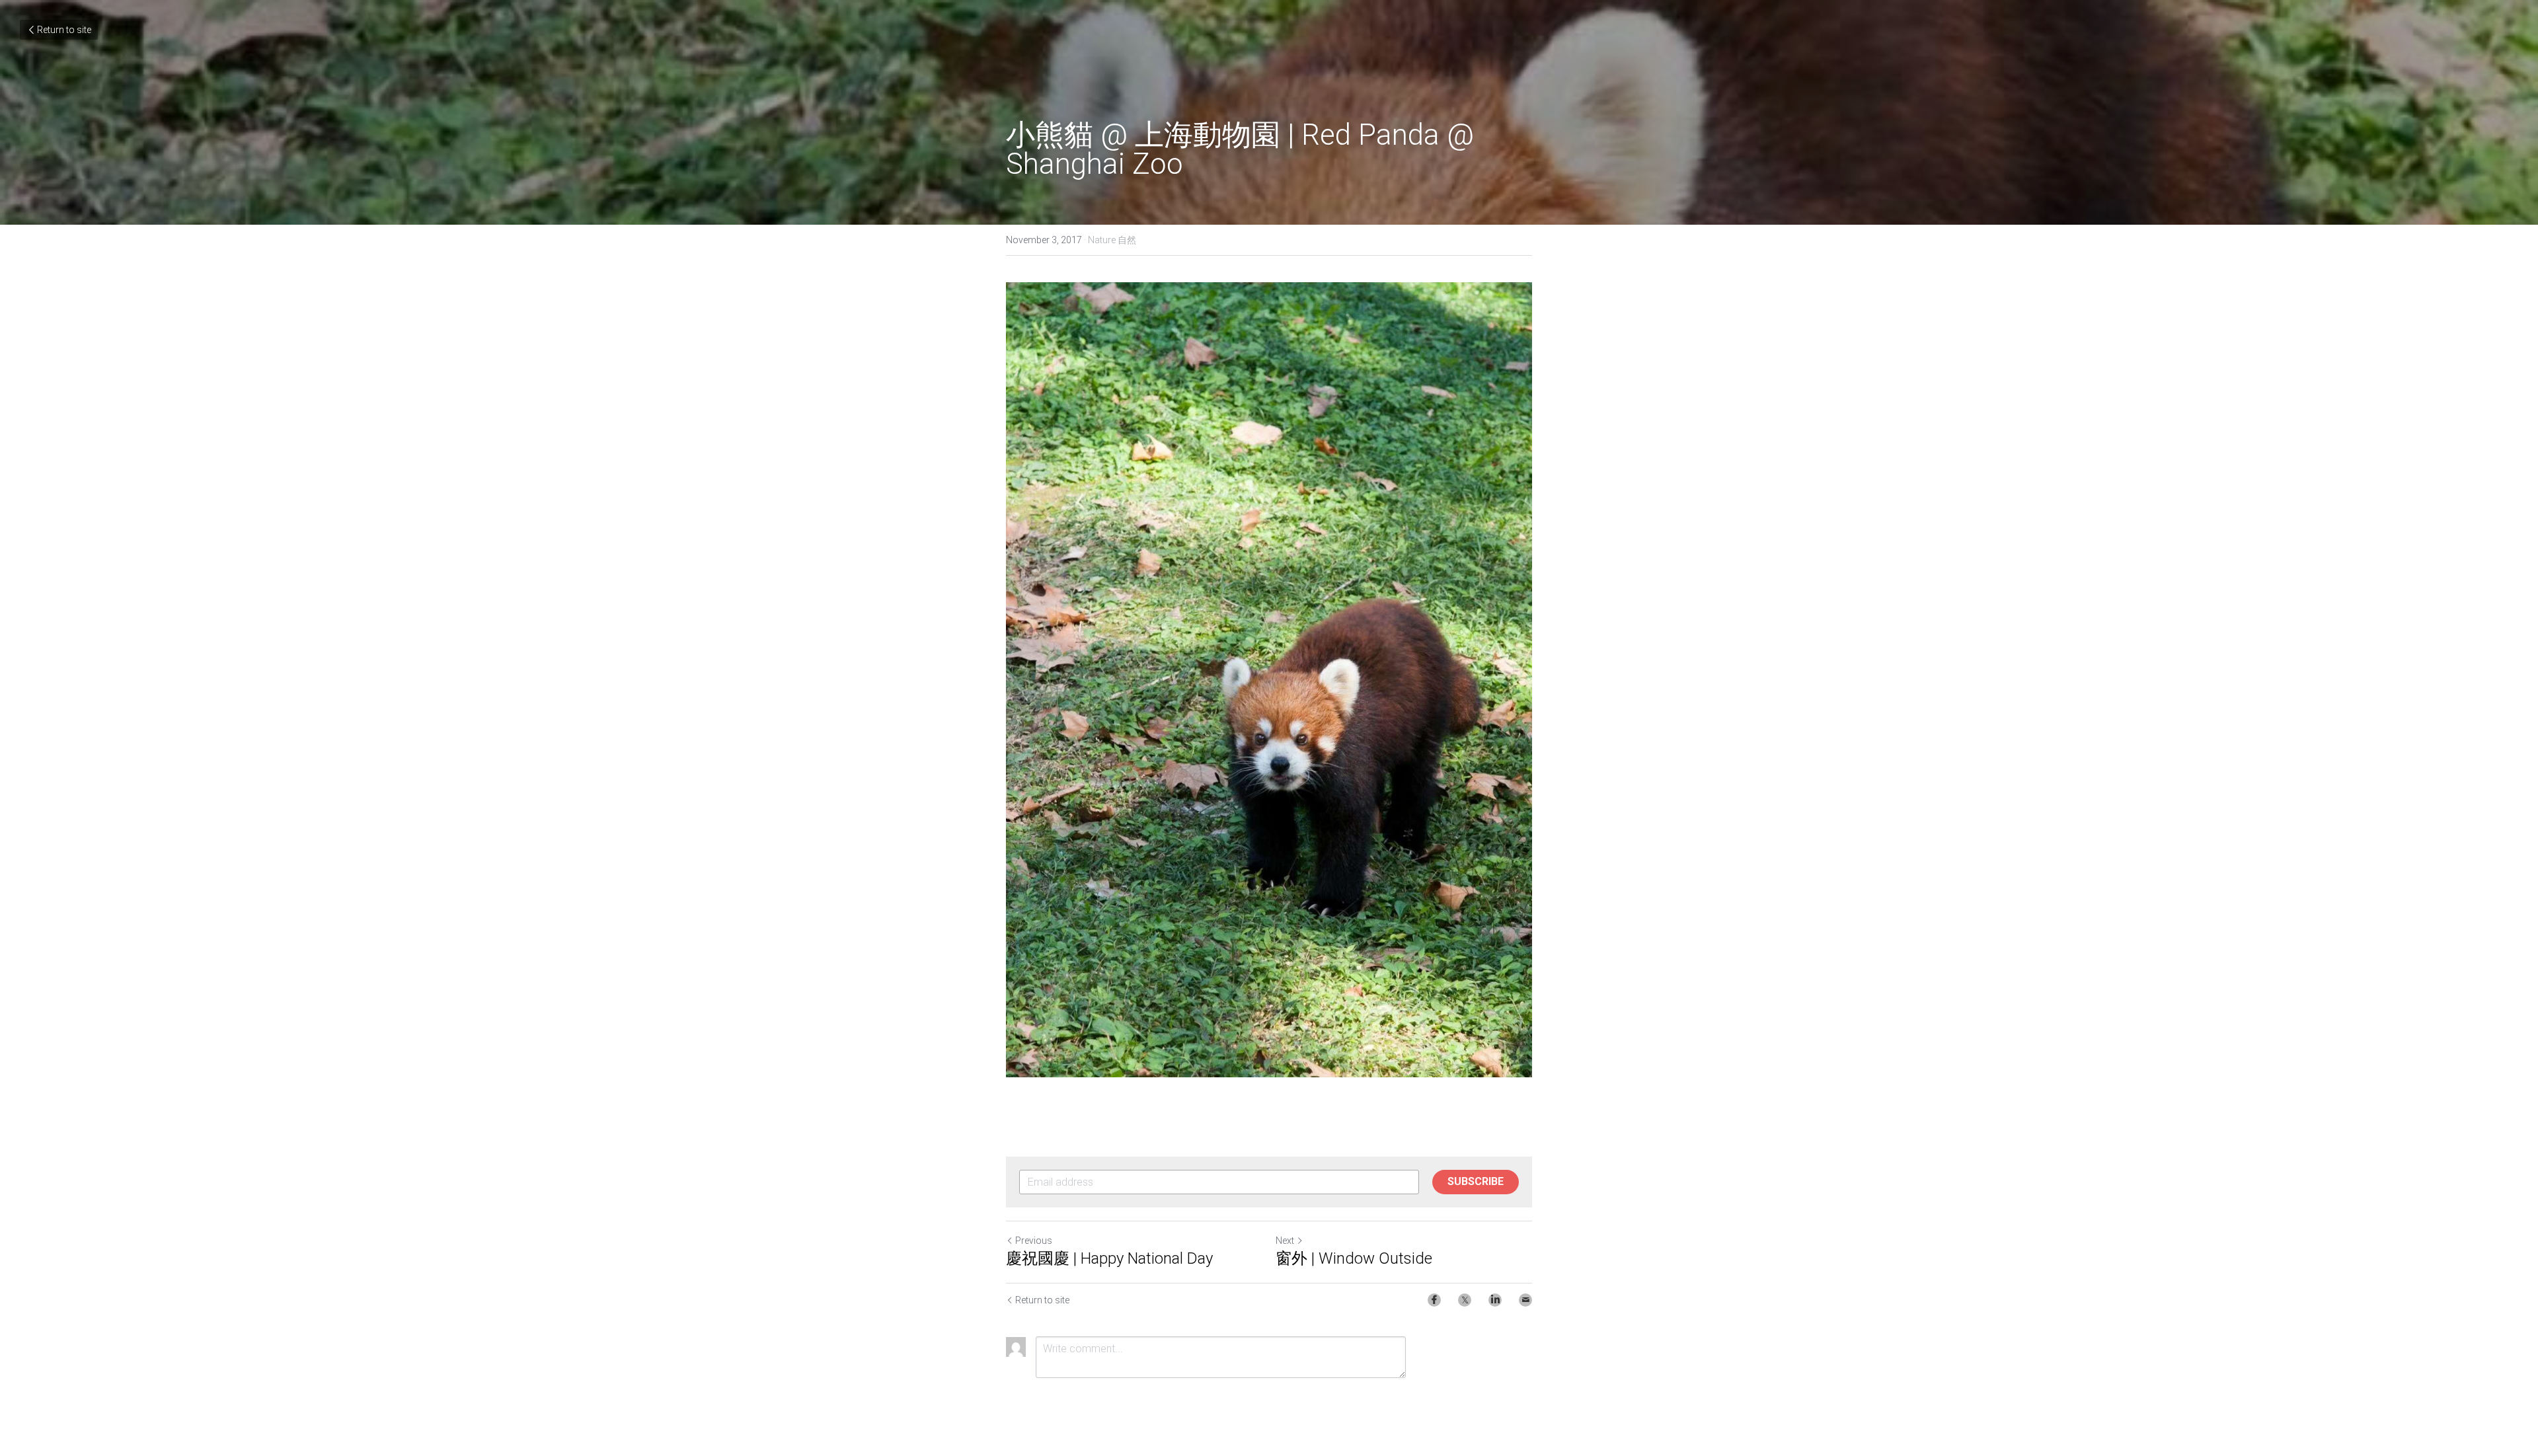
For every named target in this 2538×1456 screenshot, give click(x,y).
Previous (1034, 1241)
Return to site (64, 30)
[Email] (1525, 1300)
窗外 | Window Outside (1354, 1258)
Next (1285, 1241)
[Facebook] (1434, 1300)
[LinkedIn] (1495, 1300)
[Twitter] (1465, 1300)
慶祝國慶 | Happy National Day (1109, 1258)
